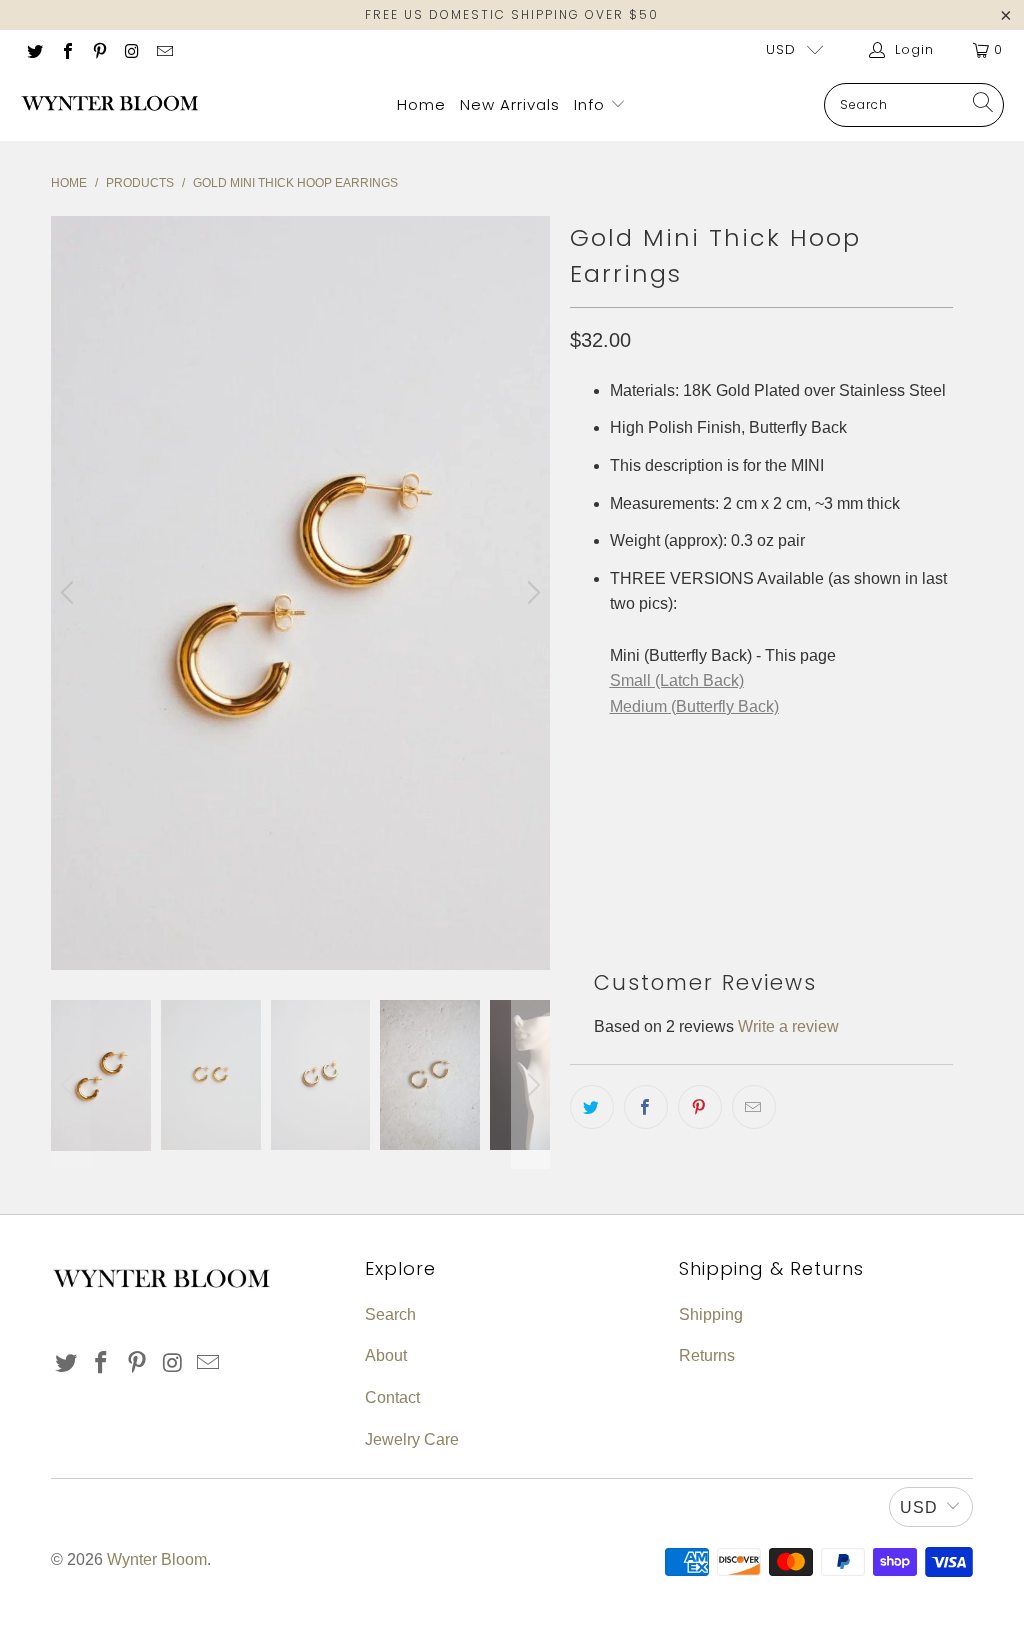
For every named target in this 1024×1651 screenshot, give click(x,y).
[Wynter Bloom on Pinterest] (99, 49)
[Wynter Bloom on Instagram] (131, 49)
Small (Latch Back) (677, 680)
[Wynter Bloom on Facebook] (66, 49)
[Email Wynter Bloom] (164, 49)
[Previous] (70, 593)
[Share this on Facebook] (646, 1107)
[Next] (531, 593)
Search (390, 1314)
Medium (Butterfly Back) (694, 706)
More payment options (853, 862)
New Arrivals (510, 104)
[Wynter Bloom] (110, 105)
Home (421, 104)
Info (592, 104)
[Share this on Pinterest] (700, 1107)
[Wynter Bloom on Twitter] (34, 49)
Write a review (788, 1026)
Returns (707, 1355)
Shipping (711, 1314)
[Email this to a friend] (754, 1107)
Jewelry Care (412, 1439)
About (386, 1355)
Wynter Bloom (157, 1559)
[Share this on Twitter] (592, 1107)
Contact (392, 1397)
